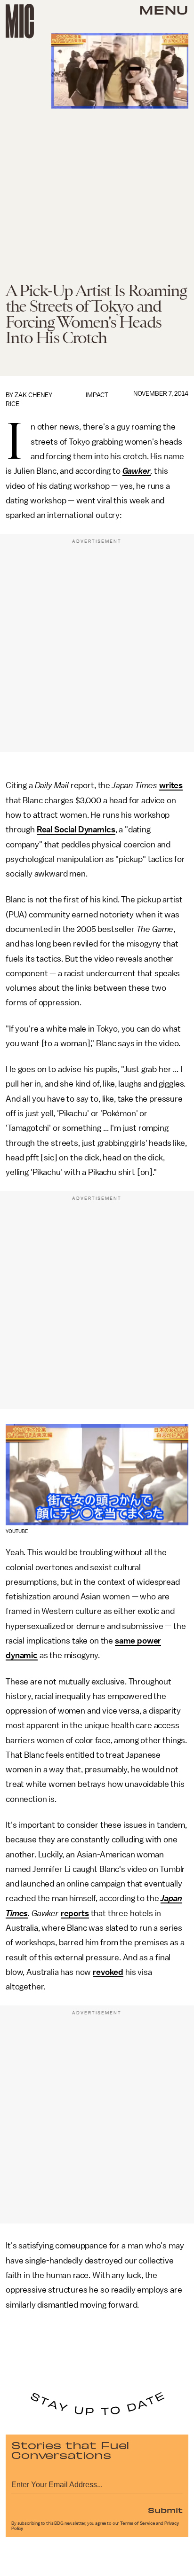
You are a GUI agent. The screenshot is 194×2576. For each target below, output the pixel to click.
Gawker (137, 471)
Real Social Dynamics (76, 830)
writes (171, 785)
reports (75, 1913)
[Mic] (20, 21)
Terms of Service (137, 2523)
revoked (108, 1972)
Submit (165, 2510)
